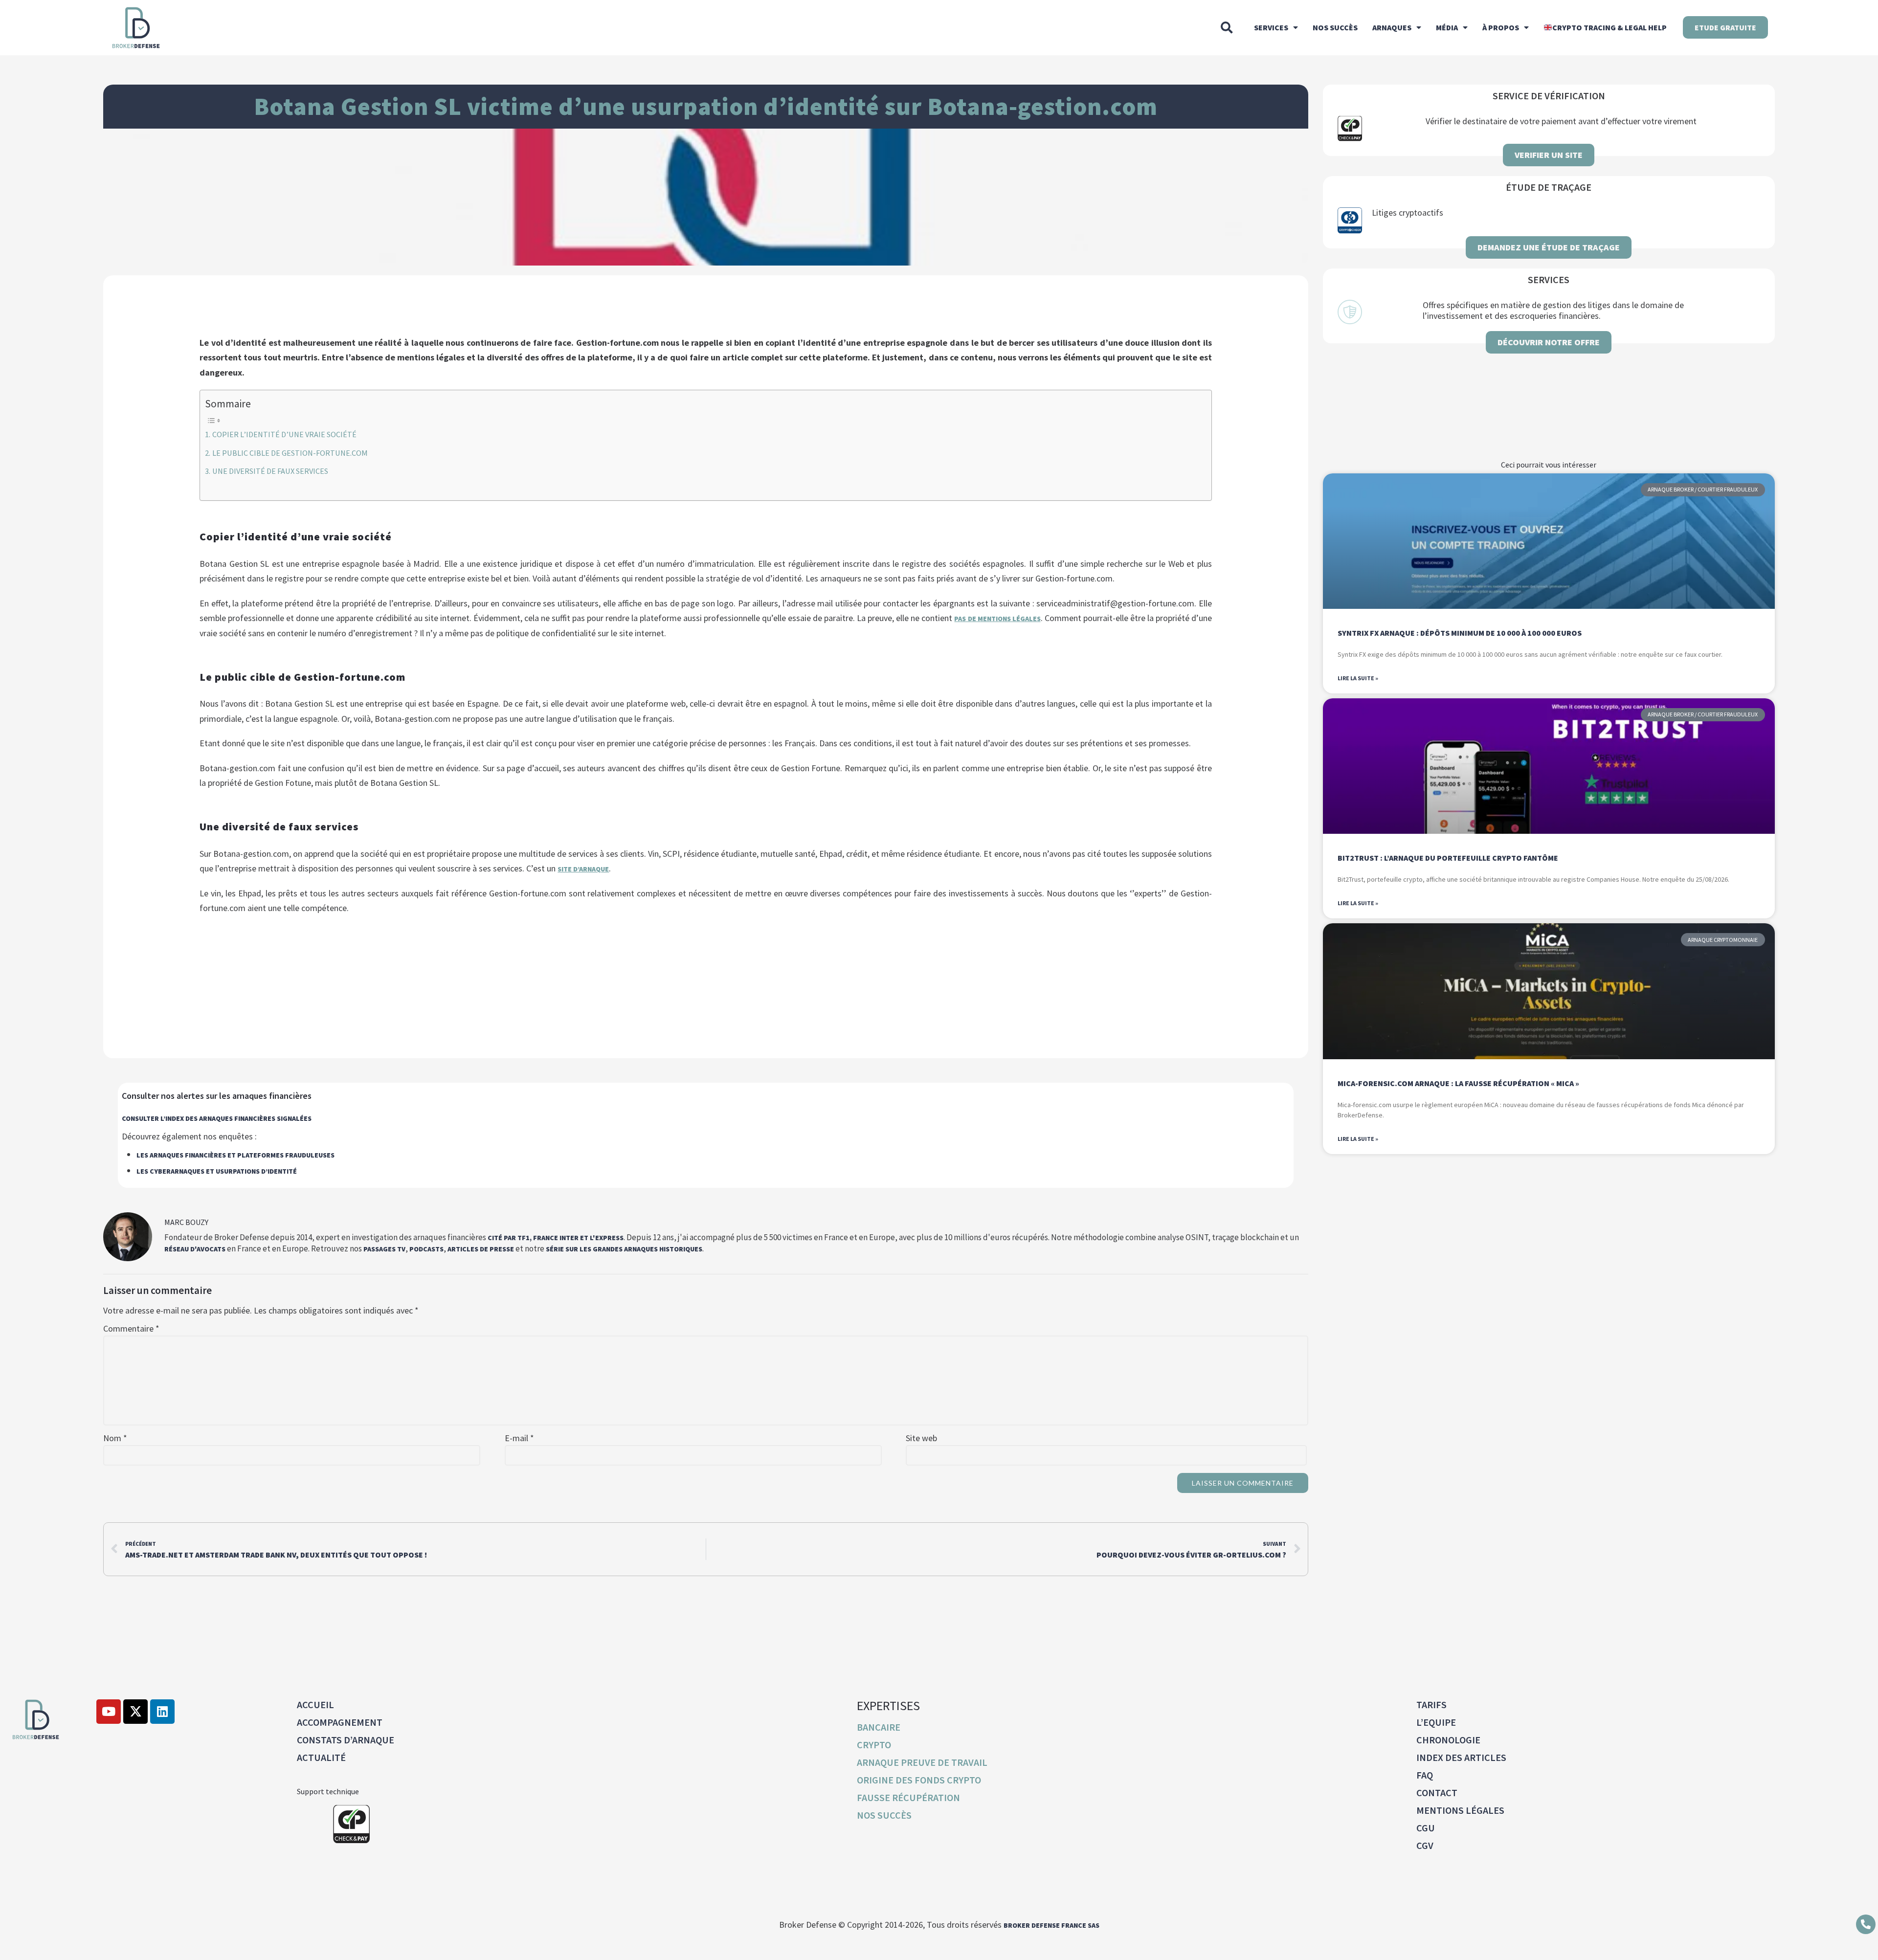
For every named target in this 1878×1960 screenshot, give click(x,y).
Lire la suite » (1358, 678)
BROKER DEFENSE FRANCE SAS (1051, 1925)
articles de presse (481, 1249)
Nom (115, 1438)
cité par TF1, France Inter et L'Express (556, 1238)
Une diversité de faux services (270, 471)
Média (1447, 27)
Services (1271, 27)
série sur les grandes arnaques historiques (624, 1249)
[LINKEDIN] (162, 1712)
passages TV (384, 1249)
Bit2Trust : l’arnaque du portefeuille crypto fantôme (1448, 858)
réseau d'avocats (195, 1249)
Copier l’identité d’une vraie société (284, 434)
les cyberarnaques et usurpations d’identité (217, 1171)
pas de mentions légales (997, 619)
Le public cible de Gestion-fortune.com (290, 453)
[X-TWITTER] (135, 1712)
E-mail (519, 1438)
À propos (1501, 27)
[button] (1227, 27)
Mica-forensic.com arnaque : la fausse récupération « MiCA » (1458, 1083)
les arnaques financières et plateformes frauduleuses (235, 1155)
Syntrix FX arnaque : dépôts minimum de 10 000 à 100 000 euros (1460, 633)
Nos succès (1335, 27)
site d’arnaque (583, 869)
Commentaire (131, 1329)
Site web (921, 1438)
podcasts (426, 1249)
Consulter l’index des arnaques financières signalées (217, 1118)
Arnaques (1392, 27)
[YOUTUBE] (109, 1712)
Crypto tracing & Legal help (1610, 27)
